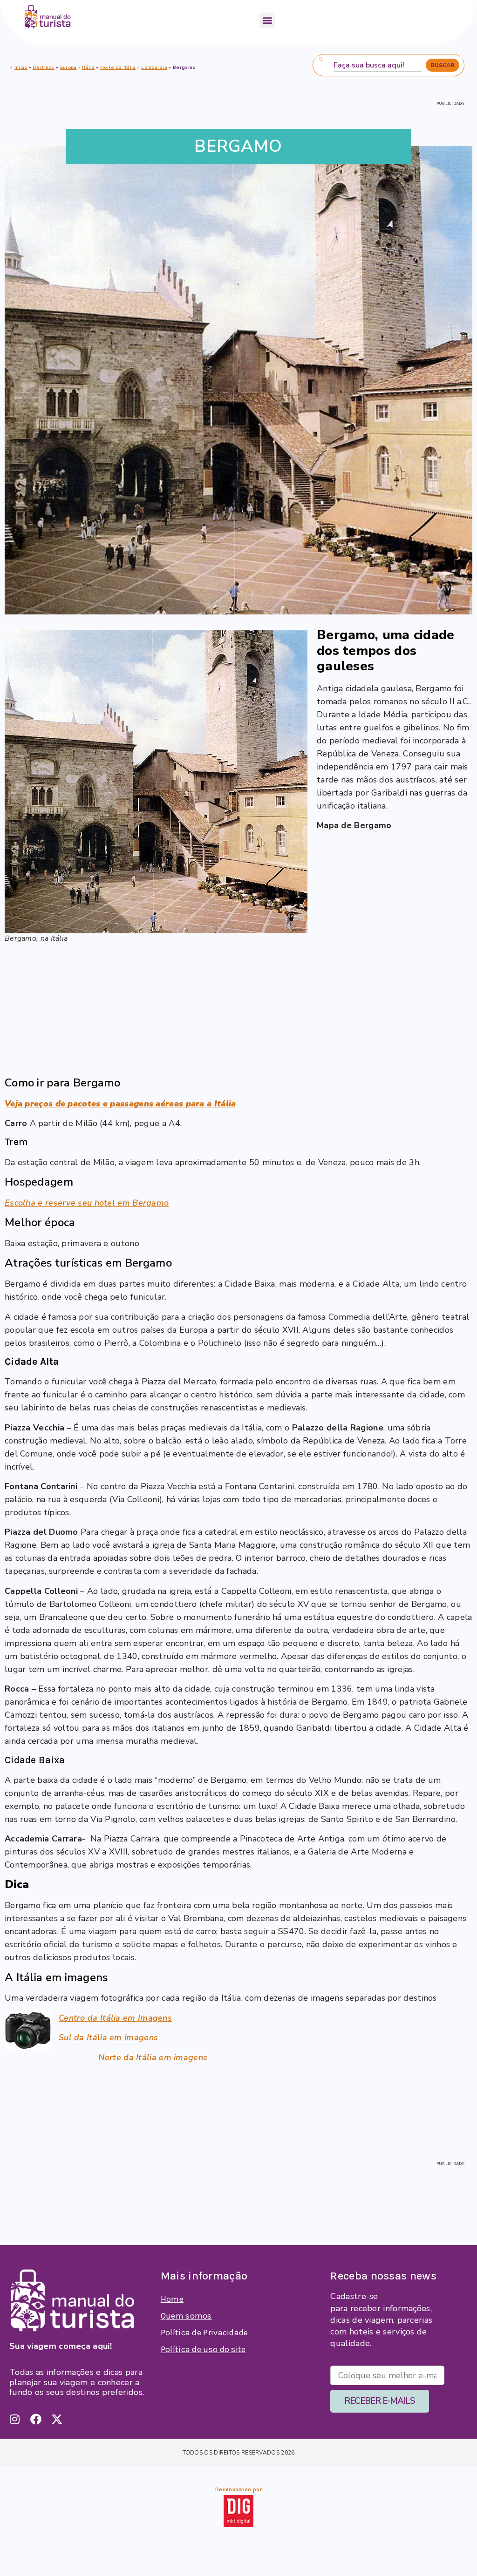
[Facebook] (36, 2419)
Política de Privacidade (204, 2333)
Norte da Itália (118, 67)
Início (21, 67)
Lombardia (154, 67)
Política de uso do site (203, 2349)
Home (172, 2299)
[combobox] (378, 65)
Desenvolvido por (238, 2489)
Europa (68, 67)
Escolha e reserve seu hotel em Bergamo (87, 1203)
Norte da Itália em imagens (153, 2057)
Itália (88, 67)
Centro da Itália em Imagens (115, 2018)
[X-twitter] (57, 2419)
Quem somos (186, 2316)
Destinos (43, 67)
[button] (267, 20)
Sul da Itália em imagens (108, 2037)
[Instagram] (15, 2419)
